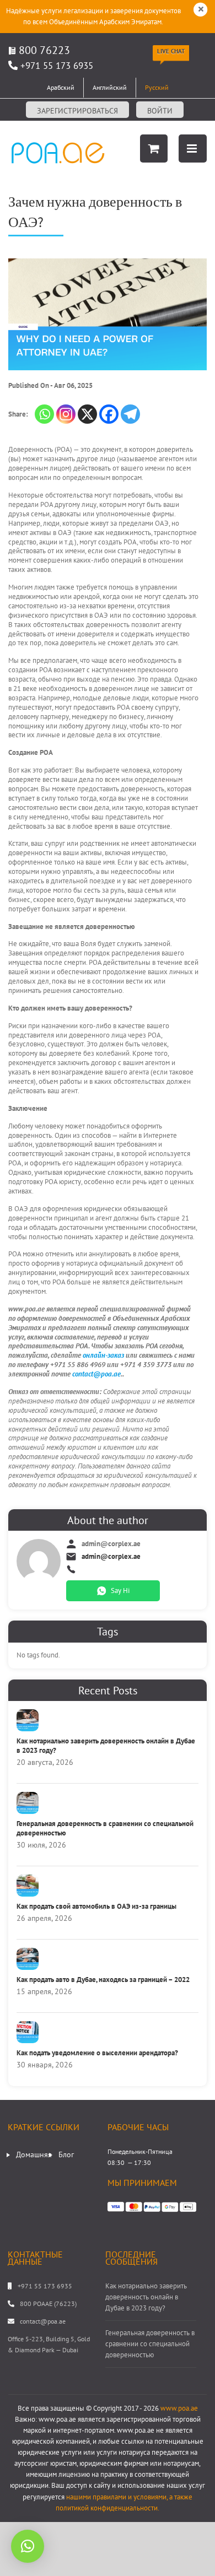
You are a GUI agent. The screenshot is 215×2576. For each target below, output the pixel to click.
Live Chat (171, 51)
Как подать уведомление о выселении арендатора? (97, 2053)
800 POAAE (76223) (48, 2304)
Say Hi (120, 1591)
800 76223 (43, 50)
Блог (66, 2154)
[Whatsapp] (44, 414)
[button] (28, 2546)
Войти (160, 111)
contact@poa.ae (96, 1374)
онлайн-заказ (103, 1355)
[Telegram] (130, 414)
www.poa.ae (179, 2408)
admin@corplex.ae (111, 1557)
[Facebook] (109, 414)
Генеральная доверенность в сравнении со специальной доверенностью (105, 1828)
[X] (87, 414)
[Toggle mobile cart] (154, 148)
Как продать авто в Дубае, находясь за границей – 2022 (103, 1980)
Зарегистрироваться (77, 111)
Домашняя (34, 2154)
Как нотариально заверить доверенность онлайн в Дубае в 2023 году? (106, 1746)
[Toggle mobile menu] (193, 148)
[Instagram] (66, 414)
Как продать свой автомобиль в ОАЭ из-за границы (96, 1906)
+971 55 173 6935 (57, 66)
